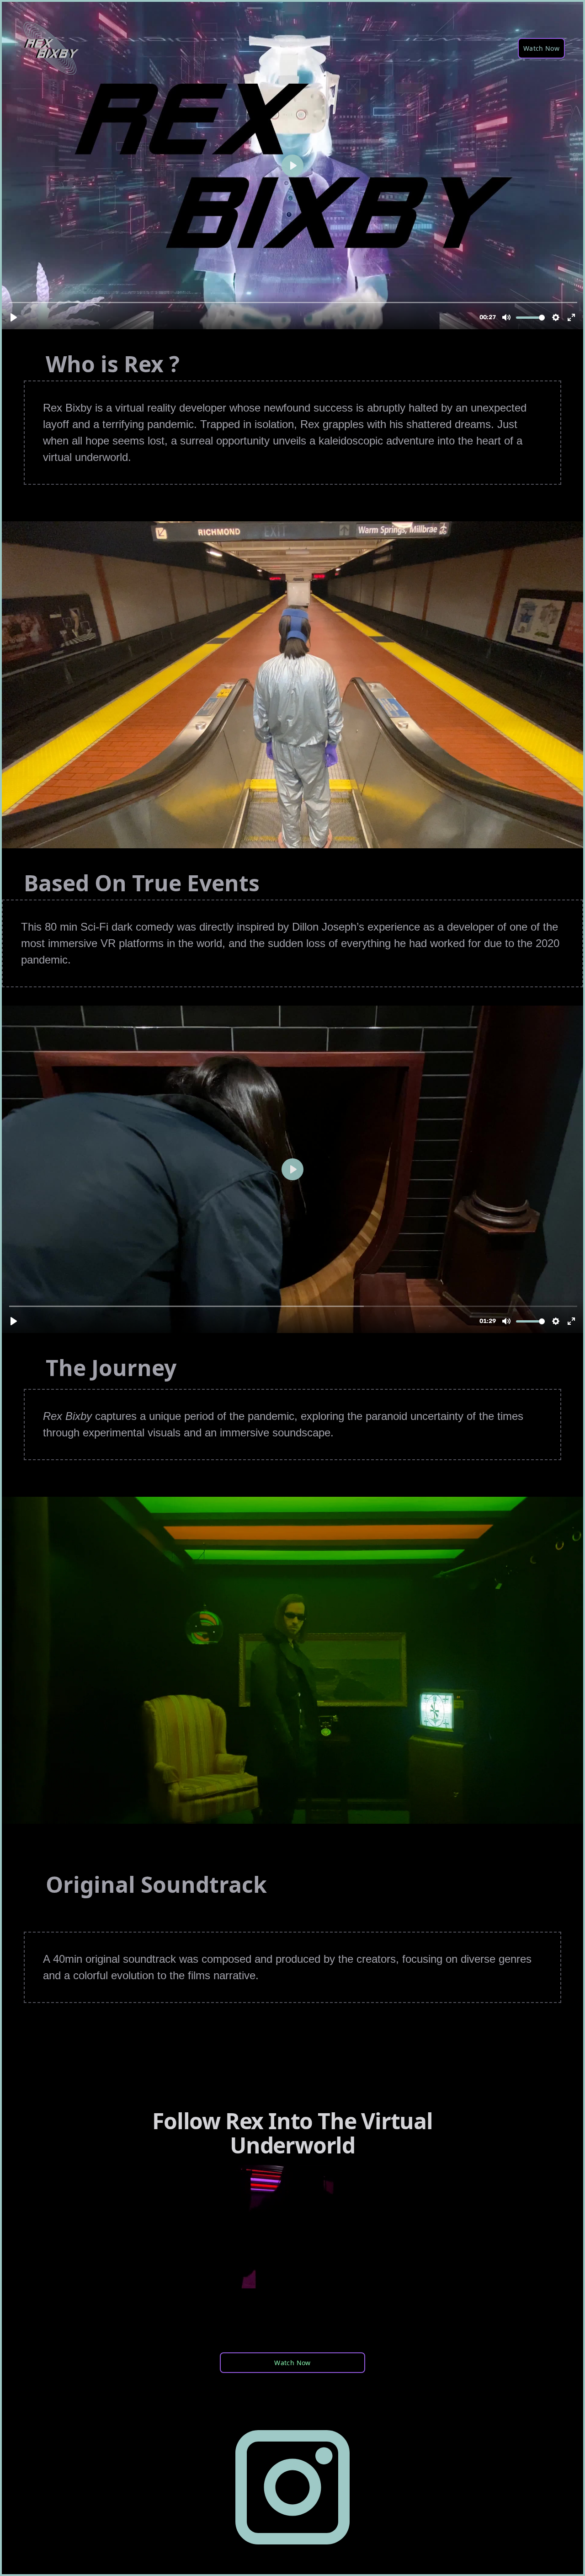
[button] (541, 48)
